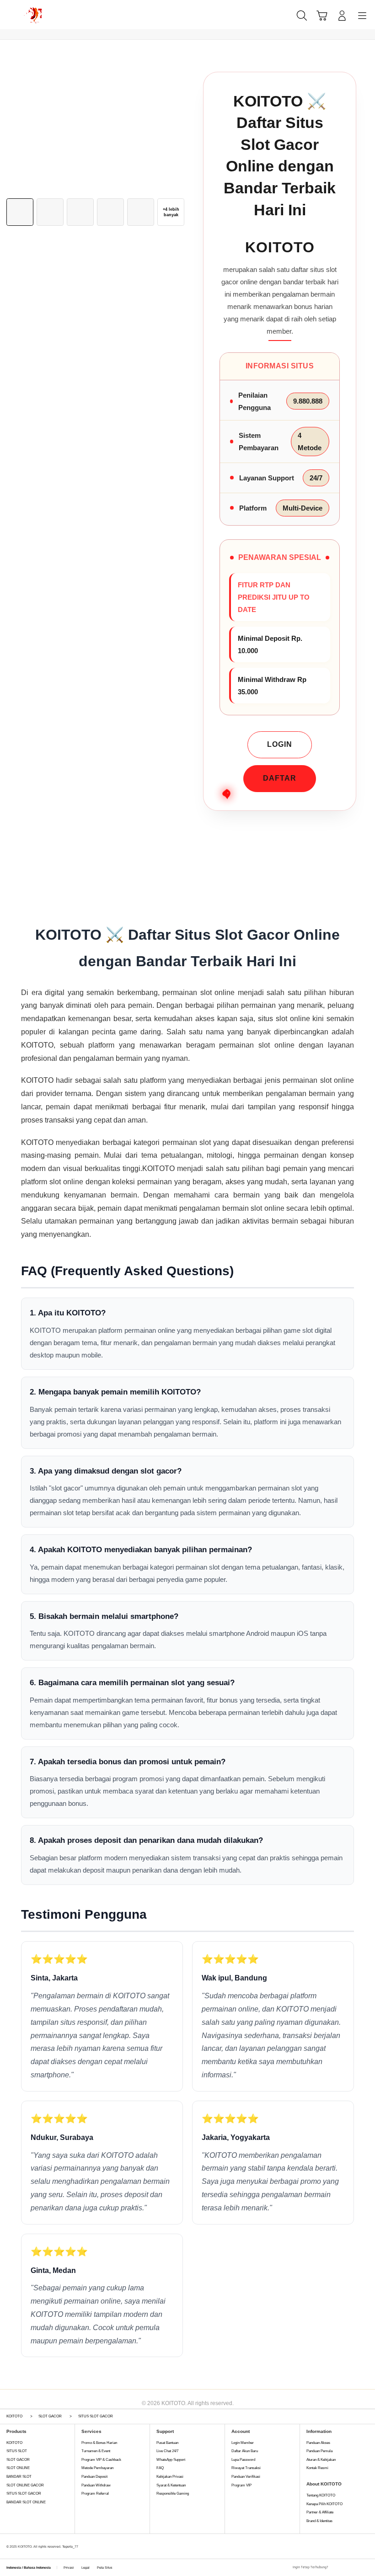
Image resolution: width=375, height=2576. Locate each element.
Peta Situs (105, 2568)
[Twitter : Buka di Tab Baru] (345, 2568)
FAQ (160, 2468)
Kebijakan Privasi (170, 2477)
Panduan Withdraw (96, 2485)
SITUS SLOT (17, 2451)
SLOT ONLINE (18, 2468)
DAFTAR (280, 778)
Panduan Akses (318, 2443)
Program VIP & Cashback (101, 2460)
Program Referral (95, 2494)
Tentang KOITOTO (321, 2495)
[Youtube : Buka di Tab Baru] (366, 2568)
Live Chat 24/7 (167, 2451)
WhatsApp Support (171, 2460)
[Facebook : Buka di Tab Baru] (335, 2568)
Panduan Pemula (319, 2451)
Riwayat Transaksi (246, 2468)
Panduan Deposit (94, 2477)
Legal (86, 2568)
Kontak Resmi (317, 2468)
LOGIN (280, 744)
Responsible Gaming (173, 2494)
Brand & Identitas (319, 2521)
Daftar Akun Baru (245, 2451)
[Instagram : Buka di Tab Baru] (356, 2568)
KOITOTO (14, 2443)
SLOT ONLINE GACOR (25, 2485)
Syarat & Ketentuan (171, 2485)
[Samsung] (28, 15)
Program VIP (241, 2485)
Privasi (69, 2568)
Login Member (243, 2443)
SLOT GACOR (18, 2460)
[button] (322, 16)
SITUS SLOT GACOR (24, 2494)
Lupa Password (243, 2460)
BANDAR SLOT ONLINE (26, 2502)
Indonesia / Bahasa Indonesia (29, 2568)
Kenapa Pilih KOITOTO (324, 2504)
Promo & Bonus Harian (99, 2443)
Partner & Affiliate (320, 2512)
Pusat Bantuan (167, 2443)
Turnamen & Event (96, 2451)
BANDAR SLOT (19, 2477)
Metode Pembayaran (97, 2468)
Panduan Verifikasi (246, 2477)
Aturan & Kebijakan (321, 2460)
